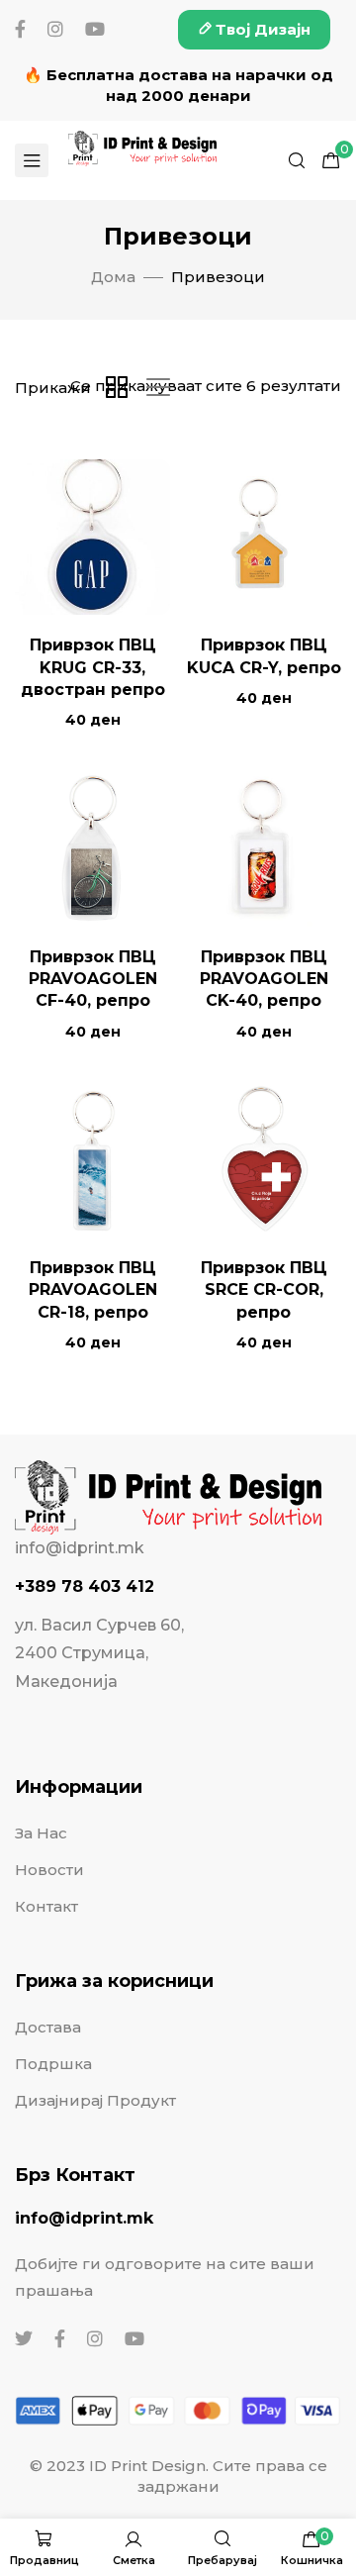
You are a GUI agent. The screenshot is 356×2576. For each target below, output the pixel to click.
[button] (254, 30)
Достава (48, 2027)
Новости (49, 1870)
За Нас (41, 1833)
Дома (113, 277)
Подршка (53, 2064)
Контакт (46, 1906)
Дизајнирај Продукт (95, 2100)
